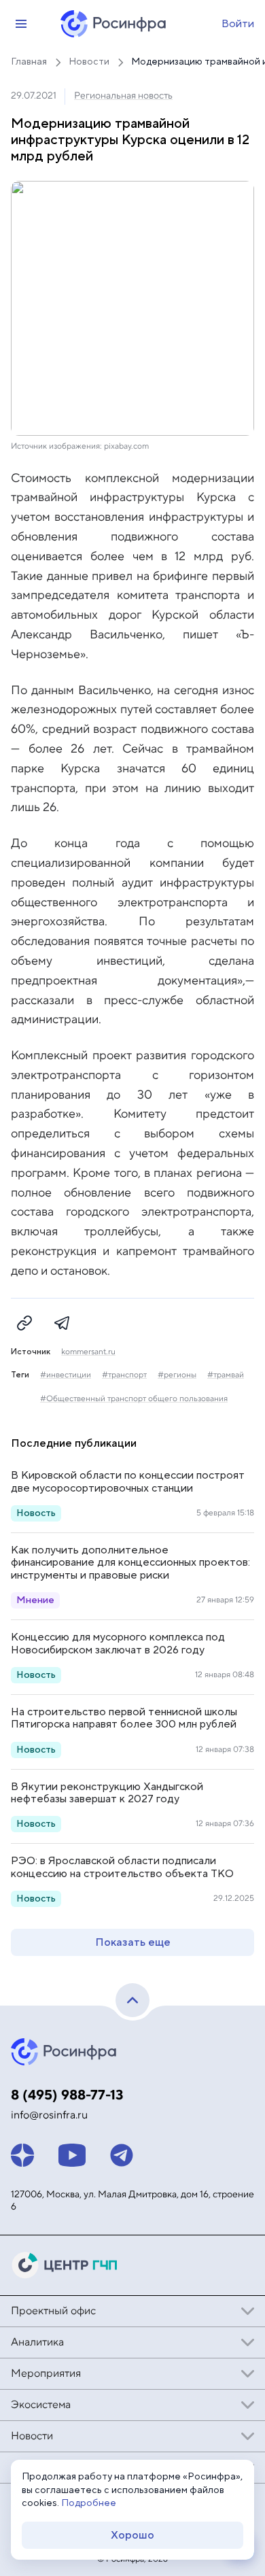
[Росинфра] (65, 2052)
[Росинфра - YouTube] (72, 2155)
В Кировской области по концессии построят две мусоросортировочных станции (128, 1481)
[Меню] (21, 24)
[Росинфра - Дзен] (22, 2155)
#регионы (177, 1375)
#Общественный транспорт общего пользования (134, 1399)
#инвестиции (66, 1375)
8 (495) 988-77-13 (67, 2095)
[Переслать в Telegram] (63, 1323)
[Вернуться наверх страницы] (132, 2000)
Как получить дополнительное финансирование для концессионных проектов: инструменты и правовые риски (130, 1563)
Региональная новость (123, 96)
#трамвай (226, 1375)
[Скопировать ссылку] (24, 1323)
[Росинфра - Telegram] (122, 2155)
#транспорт (124, 1375)
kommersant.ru (88, 1352)
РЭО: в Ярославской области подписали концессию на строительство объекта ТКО (122, 1867)
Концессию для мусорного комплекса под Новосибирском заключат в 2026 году (118, 1643)
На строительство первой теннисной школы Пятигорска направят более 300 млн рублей (124, 1718)
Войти (238, 24)
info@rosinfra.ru (49, 2115)
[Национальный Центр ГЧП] (65, 2265)
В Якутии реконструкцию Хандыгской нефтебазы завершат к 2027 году (107, 1793)
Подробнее (89, 2503)
